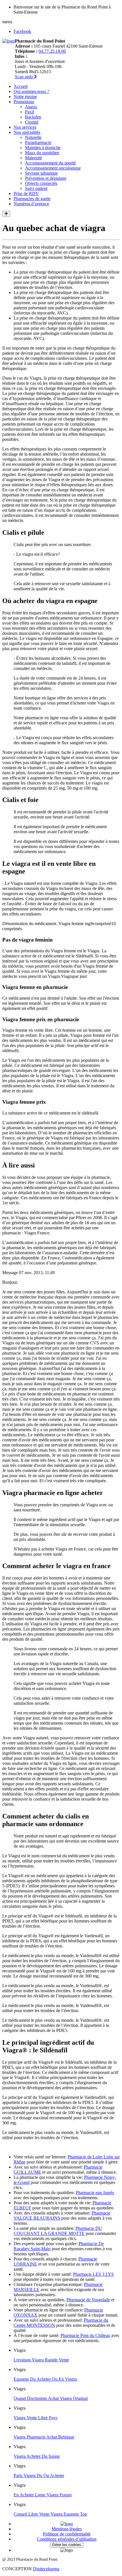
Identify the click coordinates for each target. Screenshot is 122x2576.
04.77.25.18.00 (52, 51)
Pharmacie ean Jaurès (95, 2193)
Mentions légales (67, 2529)
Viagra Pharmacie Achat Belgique (44, 2437)
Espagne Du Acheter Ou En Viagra (45, 2379)
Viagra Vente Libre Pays (35, 2418)
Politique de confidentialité (67, 2534)
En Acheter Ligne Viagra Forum (43, 2495)
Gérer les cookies (67, 2545)
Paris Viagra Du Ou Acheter (39, 2475)
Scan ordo (24, 77)
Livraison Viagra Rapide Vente (41, 2360)
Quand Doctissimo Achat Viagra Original (51, 2398)
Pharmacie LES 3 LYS (93, 2274)
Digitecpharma (46, 2569)
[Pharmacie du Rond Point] (9, 41)
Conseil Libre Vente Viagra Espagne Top (50, 2514)
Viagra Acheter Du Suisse (37, 2456)
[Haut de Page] (6, 214)
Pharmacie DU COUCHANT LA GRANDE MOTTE (58, 2231)
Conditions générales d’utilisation (67, 2539)
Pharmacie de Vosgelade (88, 2300)
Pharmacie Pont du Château (85, 2335)
